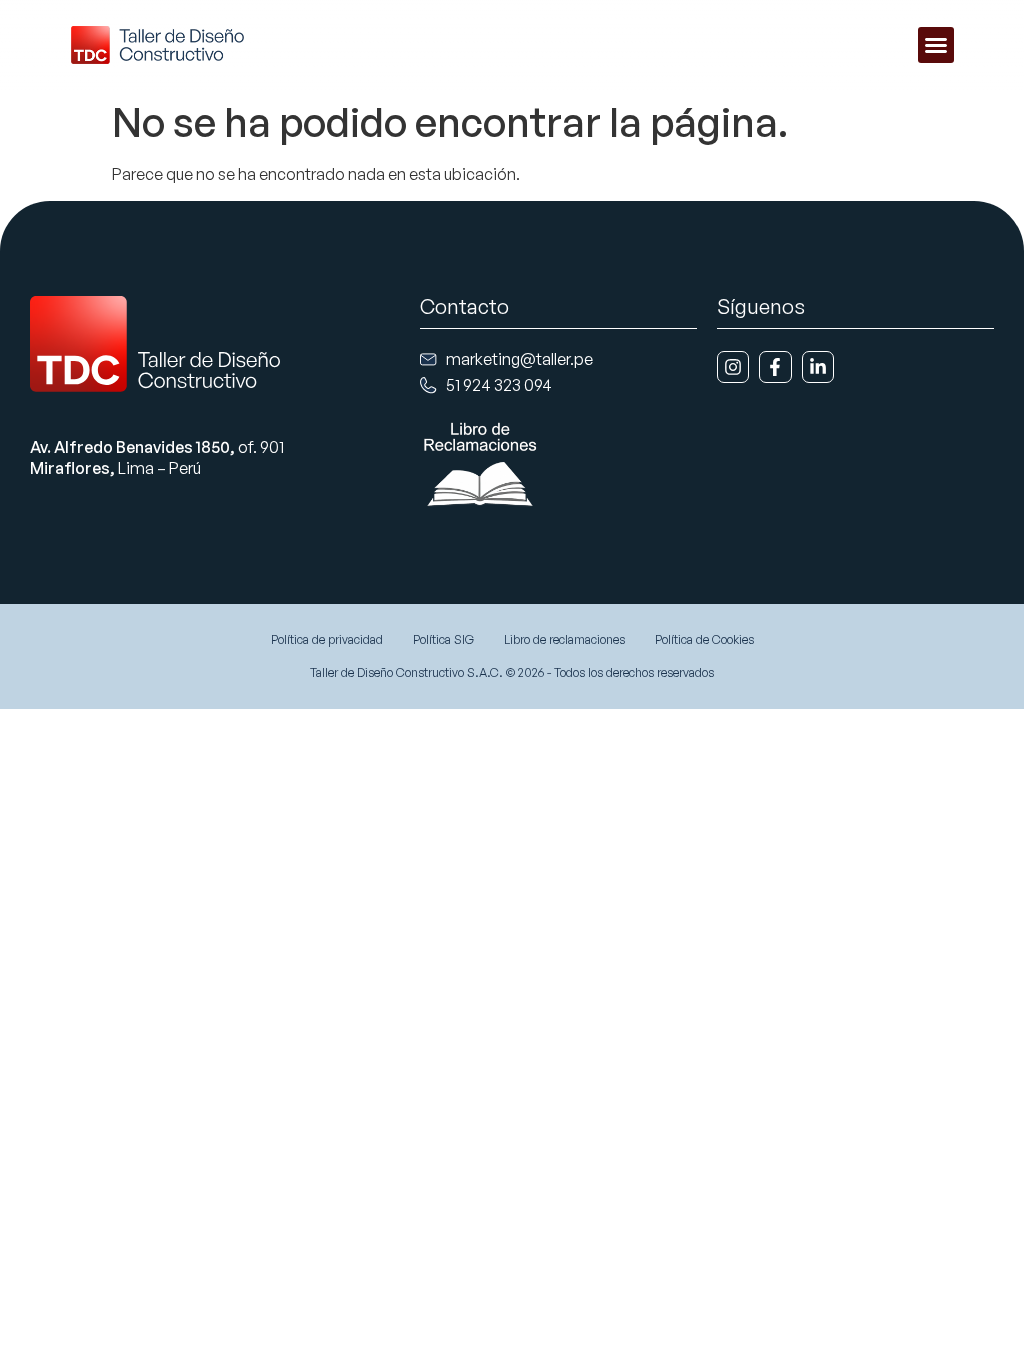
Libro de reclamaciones (564, 640)
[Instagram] (733, 367)
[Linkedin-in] (818, 367)
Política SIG (443, 640)
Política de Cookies (704, 640)
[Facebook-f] (775, 367)
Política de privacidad (327, 640)
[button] (936, 45)
